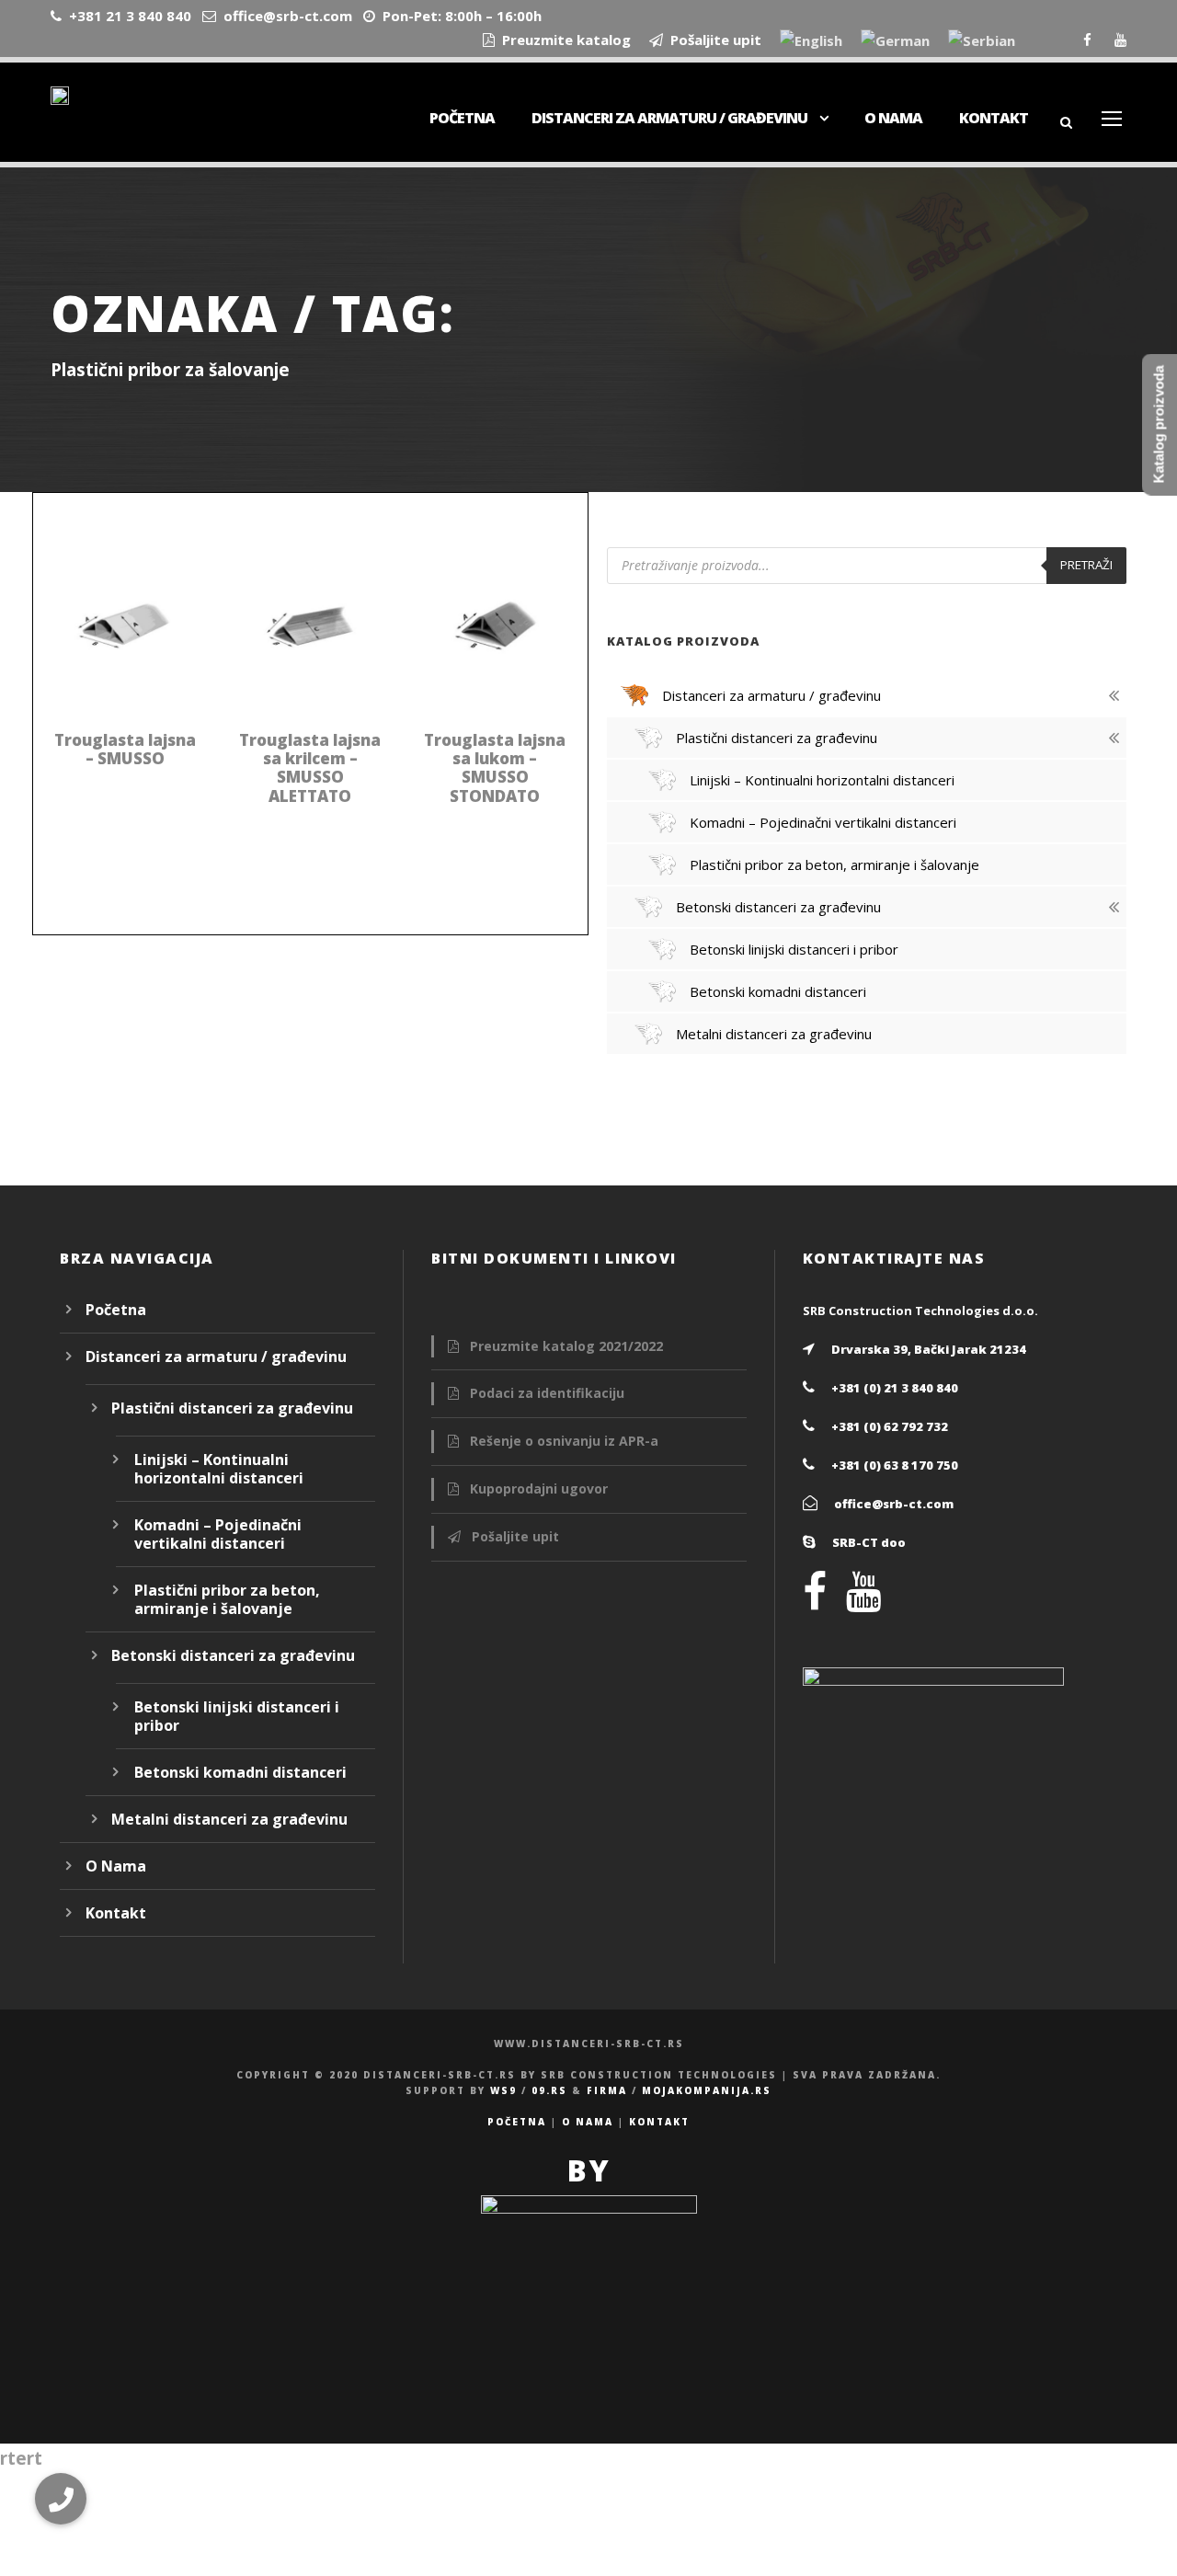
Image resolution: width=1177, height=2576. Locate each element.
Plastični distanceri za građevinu (232, 1408)
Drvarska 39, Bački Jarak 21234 (929, 1349)
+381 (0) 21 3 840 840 (895, 1388)
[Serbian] (982, 42)
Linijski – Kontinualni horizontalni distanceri (219, 1469)
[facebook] (1087, 40)
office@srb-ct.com (894, 1504)
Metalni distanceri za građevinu (229, 1819)
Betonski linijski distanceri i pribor (237, 1716)
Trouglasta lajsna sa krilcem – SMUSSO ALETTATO (310, 768)
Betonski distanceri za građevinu (233, 1655)
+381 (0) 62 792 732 (890, 1426)
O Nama (893, 118)
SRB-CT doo (869, 1542)
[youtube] (1120, 40)
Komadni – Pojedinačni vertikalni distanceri (218, 1534)
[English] (811, 42)
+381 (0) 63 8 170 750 (895, 1465)
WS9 (503, 2090)
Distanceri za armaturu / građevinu (669, 118)
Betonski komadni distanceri (240, 1772)
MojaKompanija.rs (707, 2090)
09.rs (549, 2090)
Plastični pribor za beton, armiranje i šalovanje (227, 1599)
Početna (462, 118)
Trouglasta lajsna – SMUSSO (125, 749)
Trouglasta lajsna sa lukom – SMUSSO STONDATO (495, 768)
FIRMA (607, 2090)
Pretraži (1086, 565)
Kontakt (994, 118)
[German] (895, 42)
